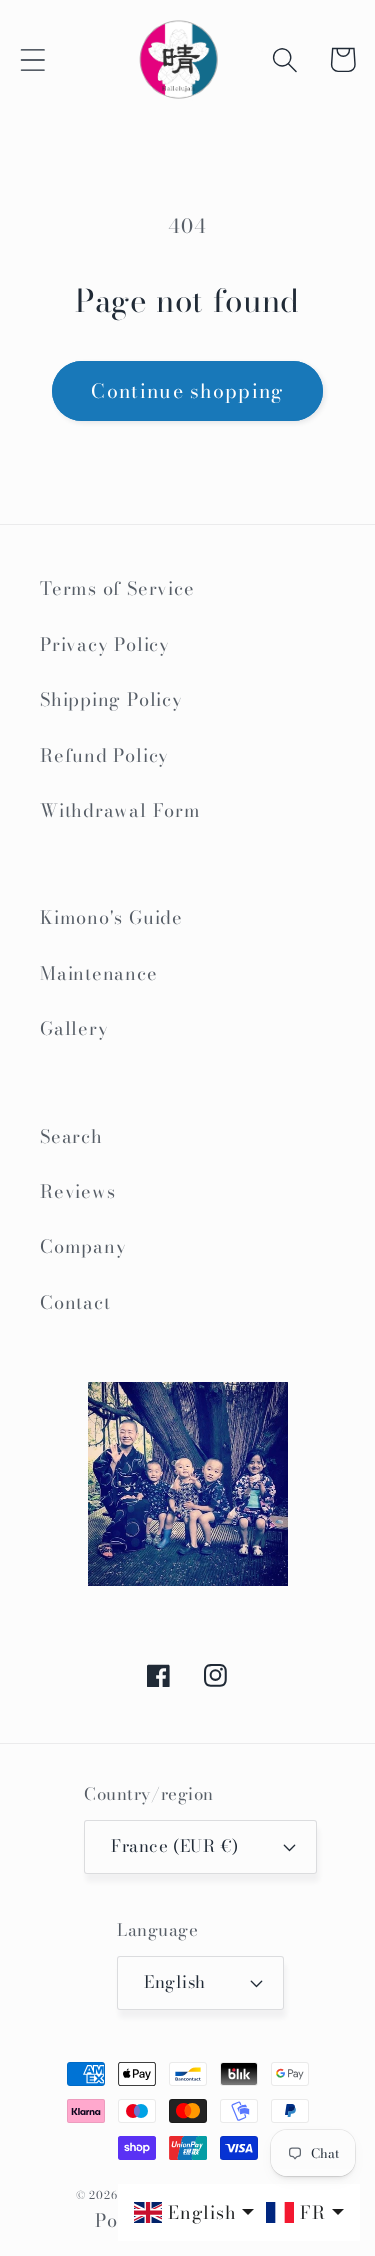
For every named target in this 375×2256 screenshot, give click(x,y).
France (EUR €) (174, 1846)
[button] (32, 59)
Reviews (77, 1191)
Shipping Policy (111, 699)
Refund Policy (104, 755)
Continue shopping (187, 391)
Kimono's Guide (111, 917)
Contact (75, 1302)
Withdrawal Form (120, 810)
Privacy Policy (105, 644)
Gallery (74, 1028)
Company (83, 1246)
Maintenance (99, 973)
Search (71, 1136)
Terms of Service (117, 588)
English (175, 1982)
